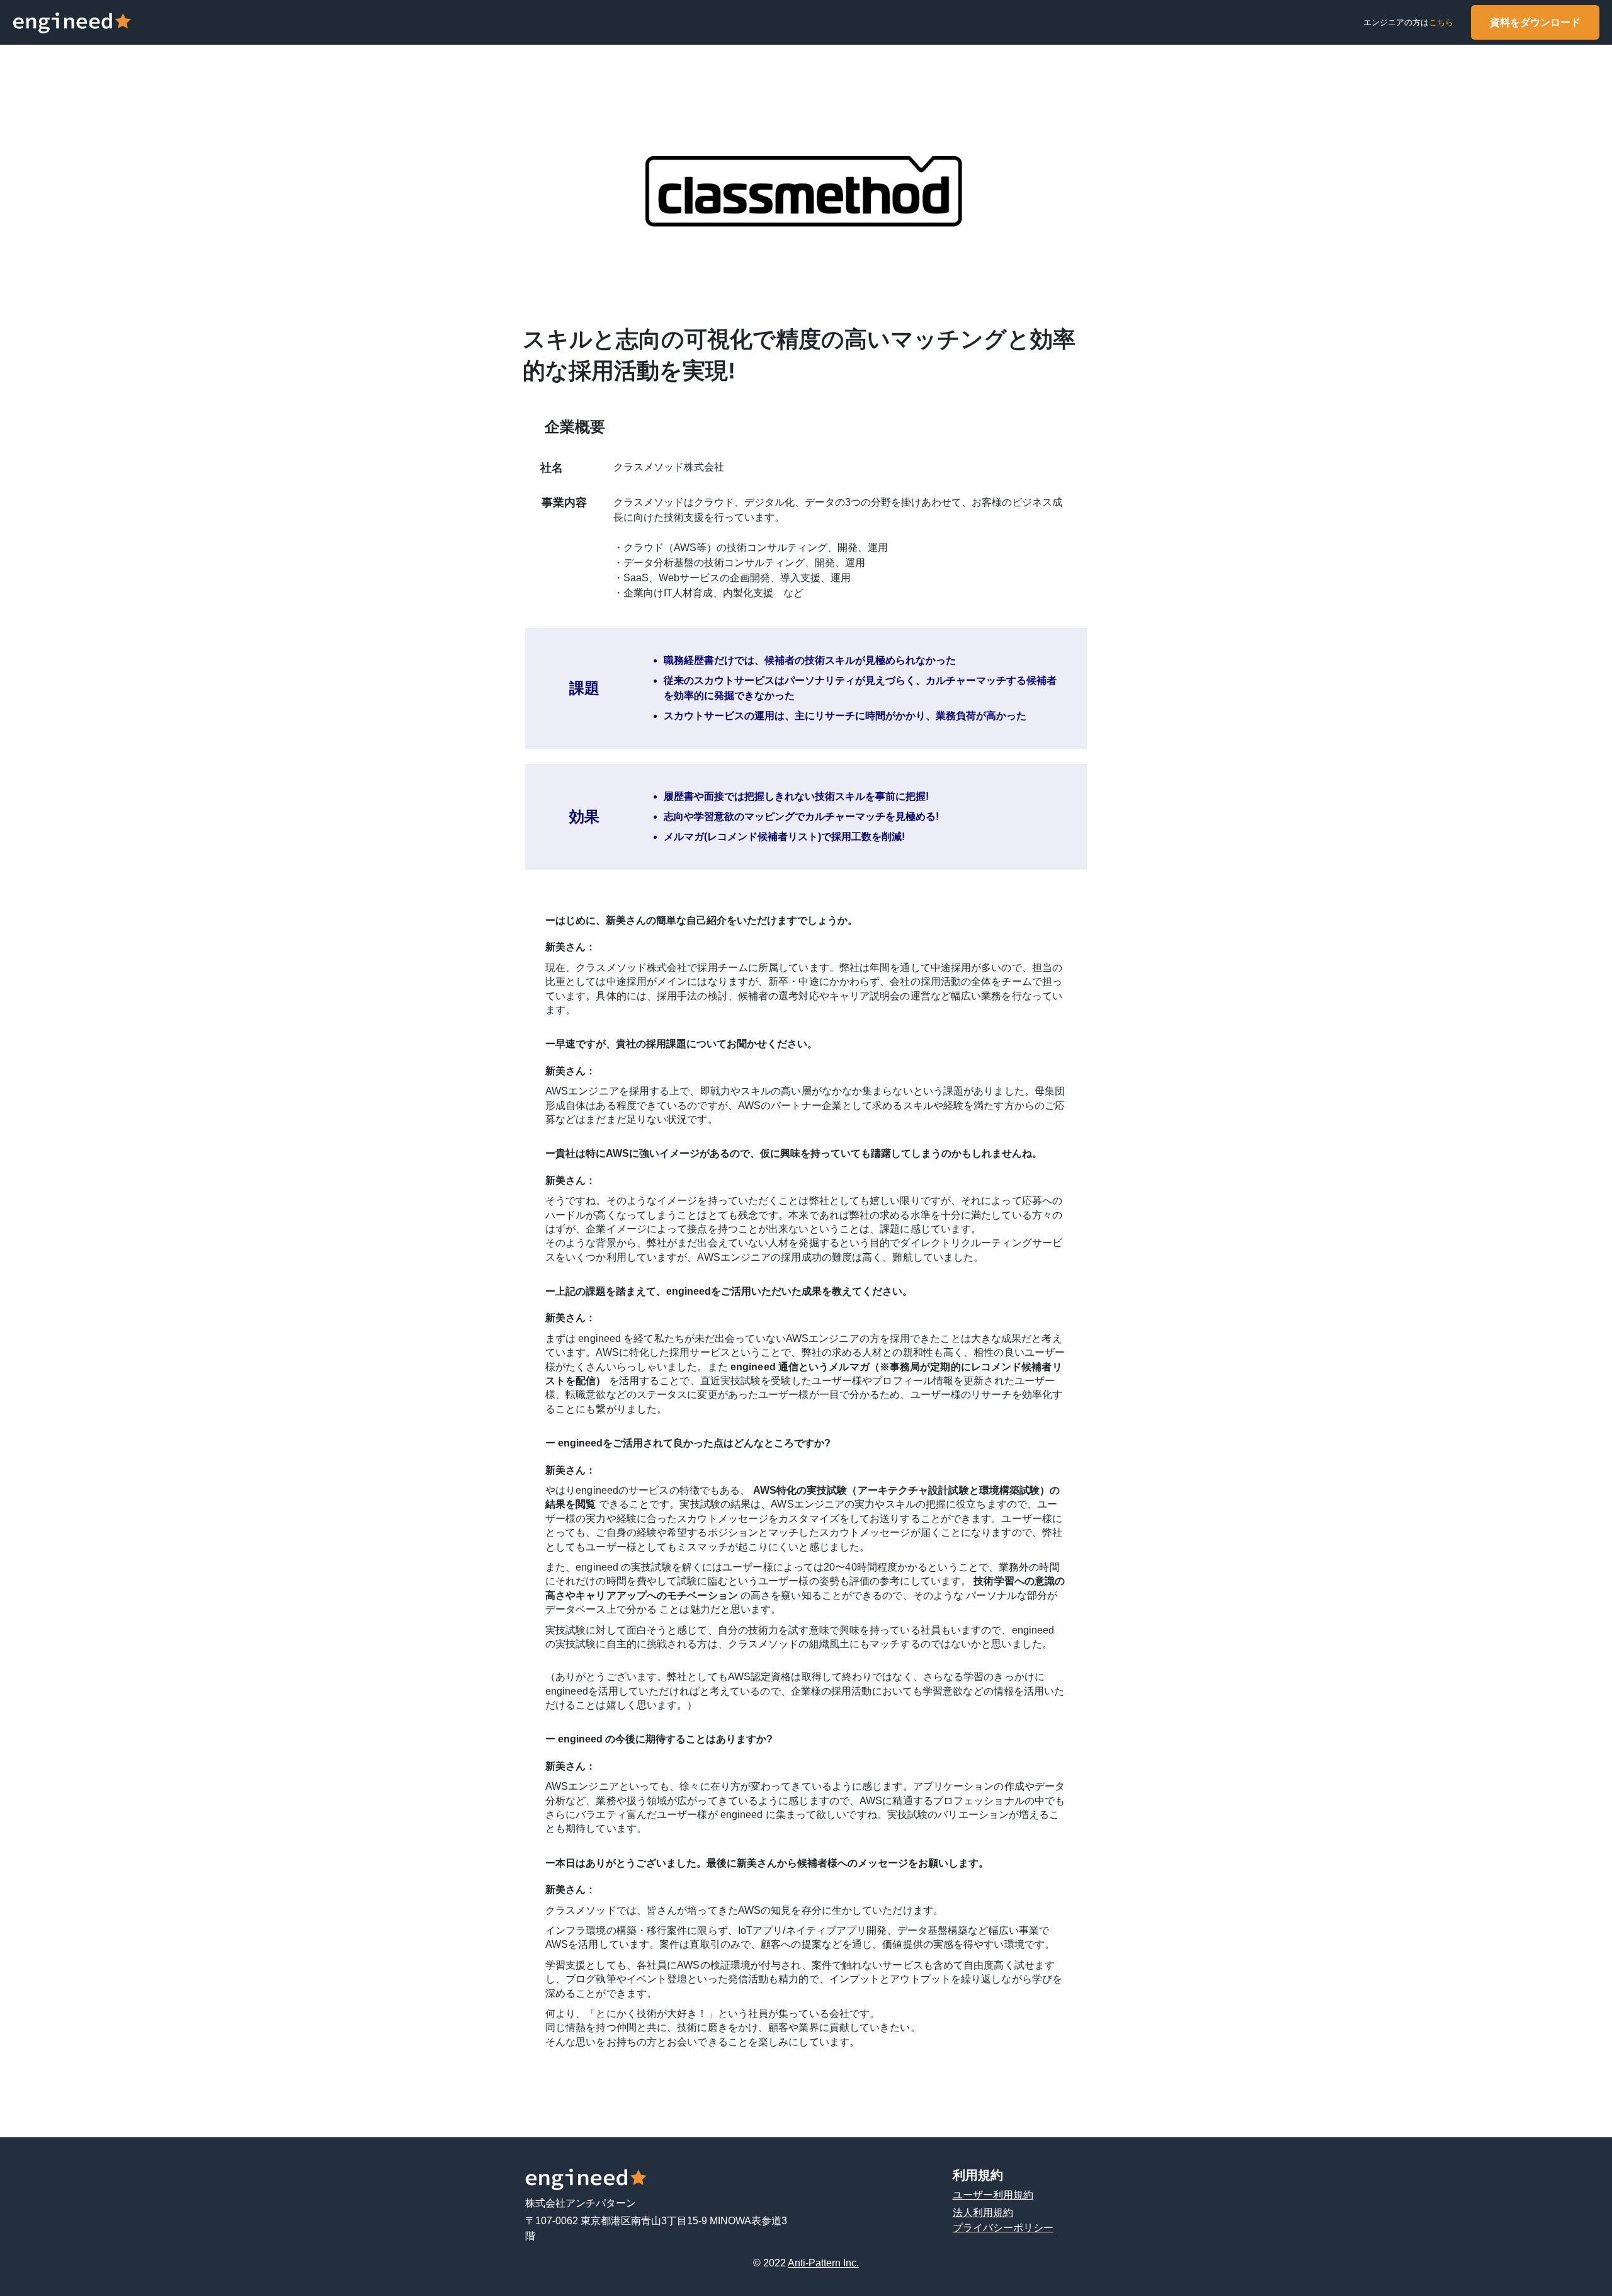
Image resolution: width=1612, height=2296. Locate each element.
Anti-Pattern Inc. (823, 2263)
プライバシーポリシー (1003, 2228)
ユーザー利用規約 (993, 2195)
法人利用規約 (983, 2213)
